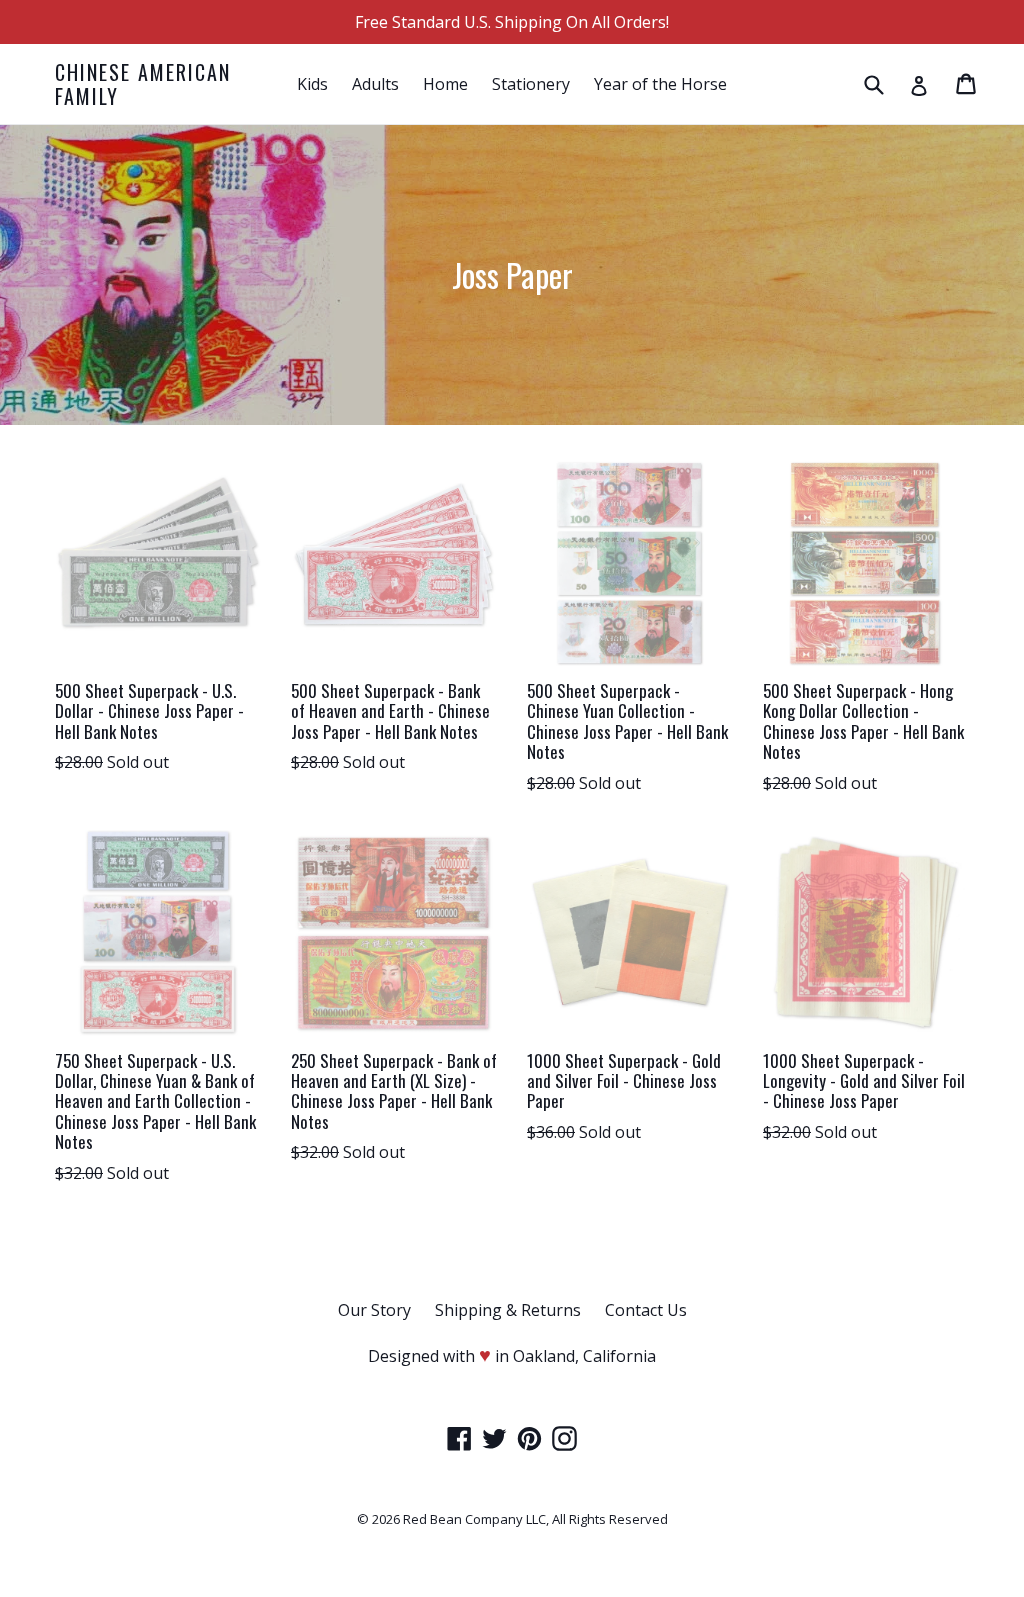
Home (445, 84)
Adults (375, 84)
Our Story (374, 1310)
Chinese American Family (143, 84)
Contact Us (646, 1310)
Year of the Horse (660, 84)
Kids (312, 84)
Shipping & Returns (508, 1310)
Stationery (531, 84)
